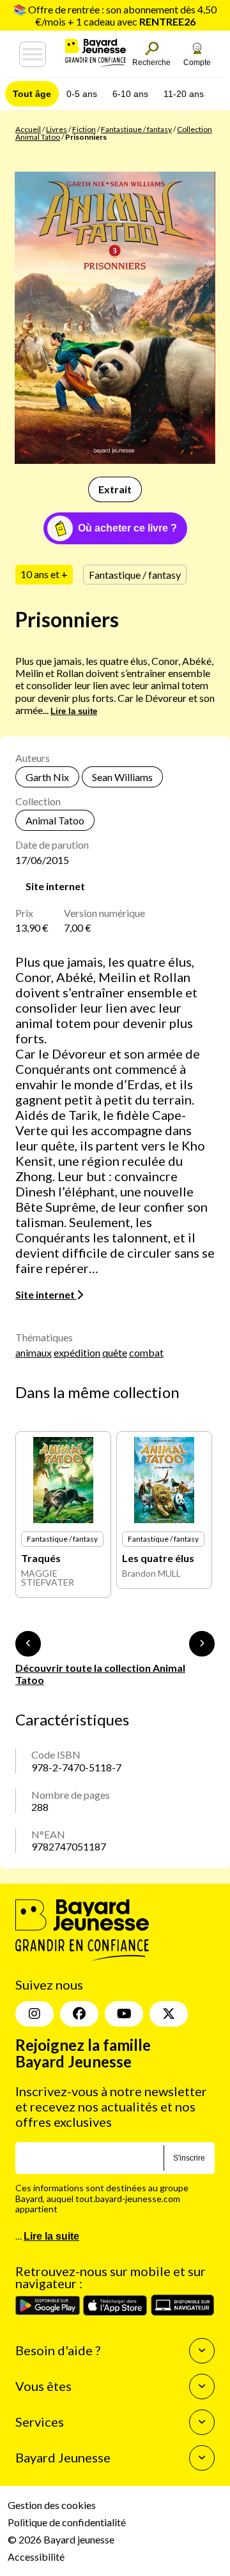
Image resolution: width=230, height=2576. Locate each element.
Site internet (55, 886)
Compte (197, 63)
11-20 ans (184, 94)
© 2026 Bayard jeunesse (61, 2539)
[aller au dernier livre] (28, 1644)
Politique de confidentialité (67, 2522)
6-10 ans (130, 94)
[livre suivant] (202, 1644)
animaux (34, 1352)
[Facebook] (79, 2014)
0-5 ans (82, 94)
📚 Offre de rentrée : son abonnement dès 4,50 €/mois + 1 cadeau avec (115, 15)
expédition (77, 1352)
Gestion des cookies (52, 2505)
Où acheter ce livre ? (127, 528)
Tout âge (32, 94)
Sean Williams (122, 777)
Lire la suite (74, 711)
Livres (57, 129)
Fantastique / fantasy (136, 129)
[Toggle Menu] (33, 54)
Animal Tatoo (55, 820)
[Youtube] (124, 2014)
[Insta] (34, 2014)
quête (115, 1352)
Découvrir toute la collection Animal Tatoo (100, 1674)
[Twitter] (169, 2014)
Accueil (28, 129)
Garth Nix (47, 777)
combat (146, 1352)
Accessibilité (36, 2557)
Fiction (84, 129)
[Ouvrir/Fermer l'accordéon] (202, 2351)
